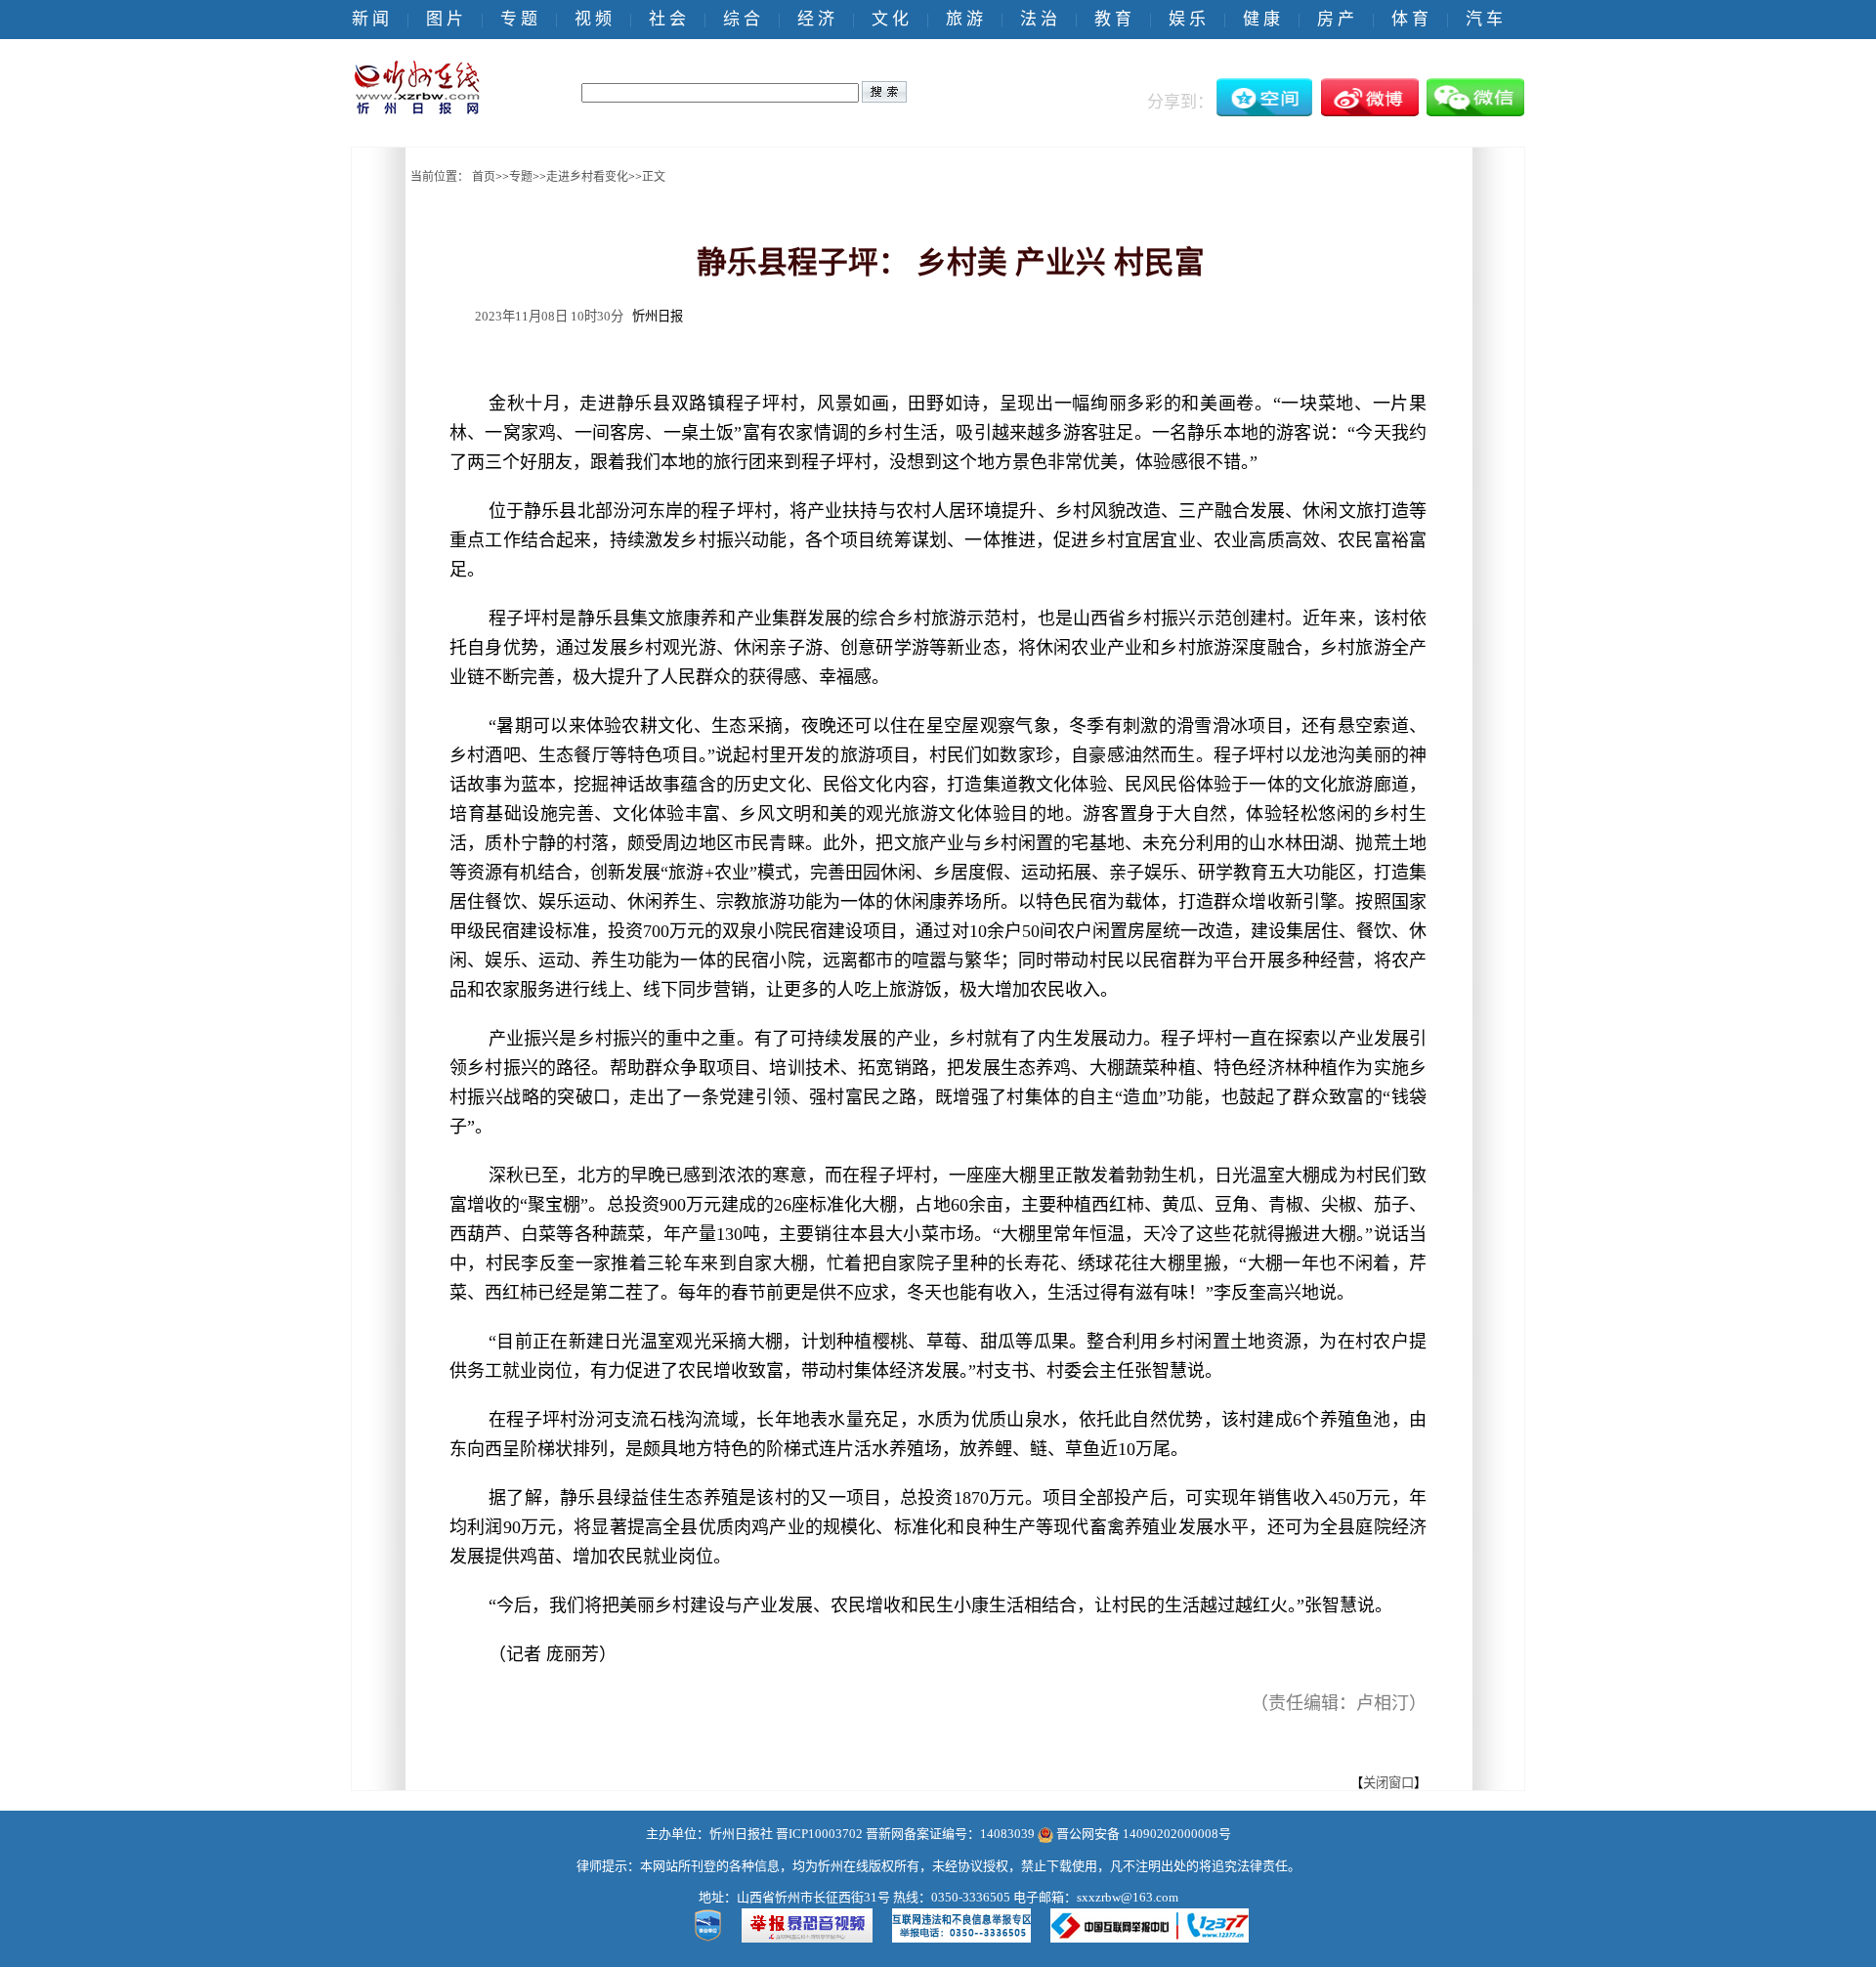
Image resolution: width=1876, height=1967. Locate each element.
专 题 (519, 19)
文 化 (890, 19)
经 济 (816, 19)
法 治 (1039, 19)
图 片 (445, 19)
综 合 (742, 19)
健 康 (1261, 19)
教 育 (1113, 19)
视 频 (593, 19)
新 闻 (370, 19)
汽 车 (1484, 19)
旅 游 (964, 19)
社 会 (667, 19)
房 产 (1336, 19)
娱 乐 (1187, 19)
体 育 (1410, 19)
